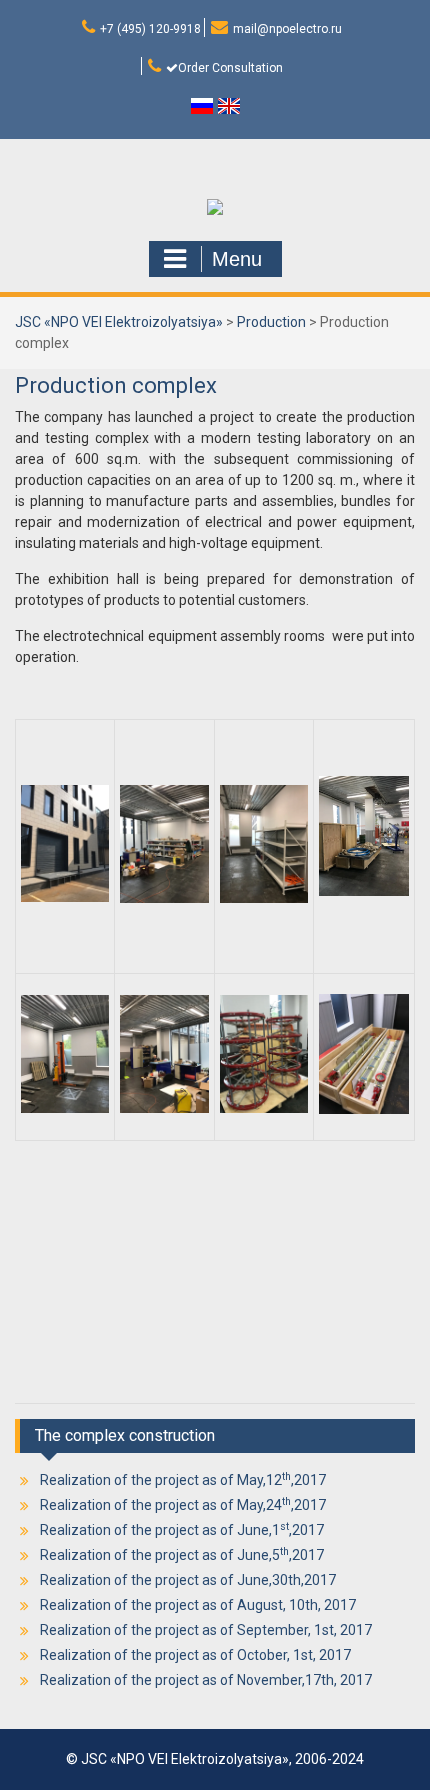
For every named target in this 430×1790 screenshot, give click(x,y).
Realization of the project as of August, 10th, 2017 (198, 1605)
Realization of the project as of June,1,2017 (182, 1530)
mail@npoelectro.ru (287, 29)
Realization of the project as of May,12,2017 (183, 1480)
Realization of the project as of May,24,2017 (183, 1505)
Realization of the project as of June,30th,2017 (188, 1580)
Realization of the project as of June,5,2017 (182, 1555)
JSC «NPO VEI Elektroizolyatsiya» (119, 322)
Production (271, 322)
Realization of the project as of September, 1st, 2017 (206, 1630)
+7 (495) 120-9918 (150, 29)
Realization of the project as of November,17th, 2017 (206, 1680)
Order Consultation (230, 68)
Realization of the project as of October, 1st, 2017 (195, 1655)
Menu (237, 259)
